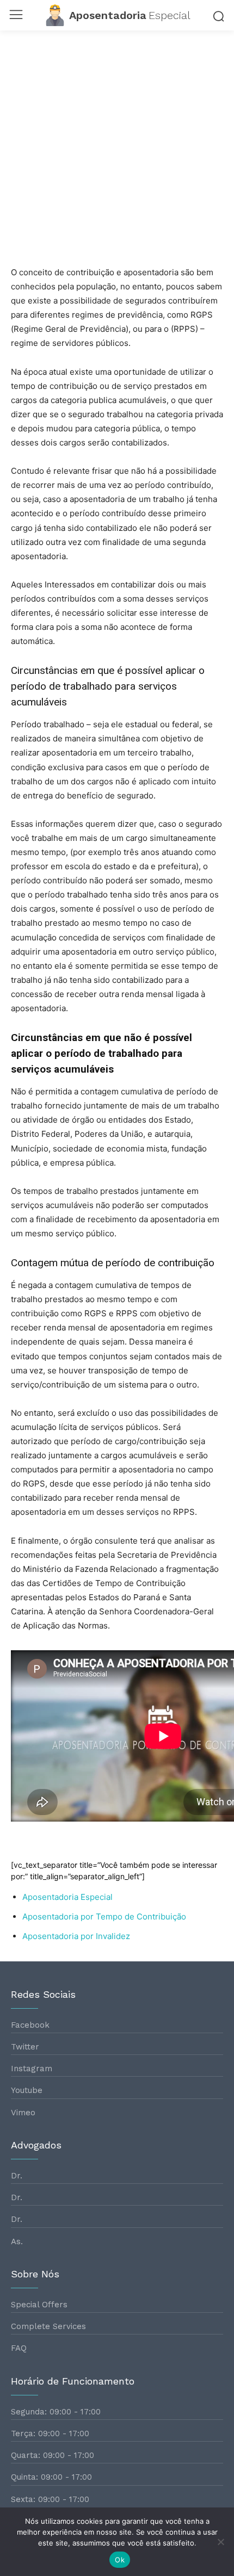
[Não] (220, 2542)
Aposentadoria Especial (67, 1897)
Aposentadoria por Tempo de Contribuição (104, 1916)
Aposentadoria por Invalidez (76, 1936)
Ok (120, 2560)
